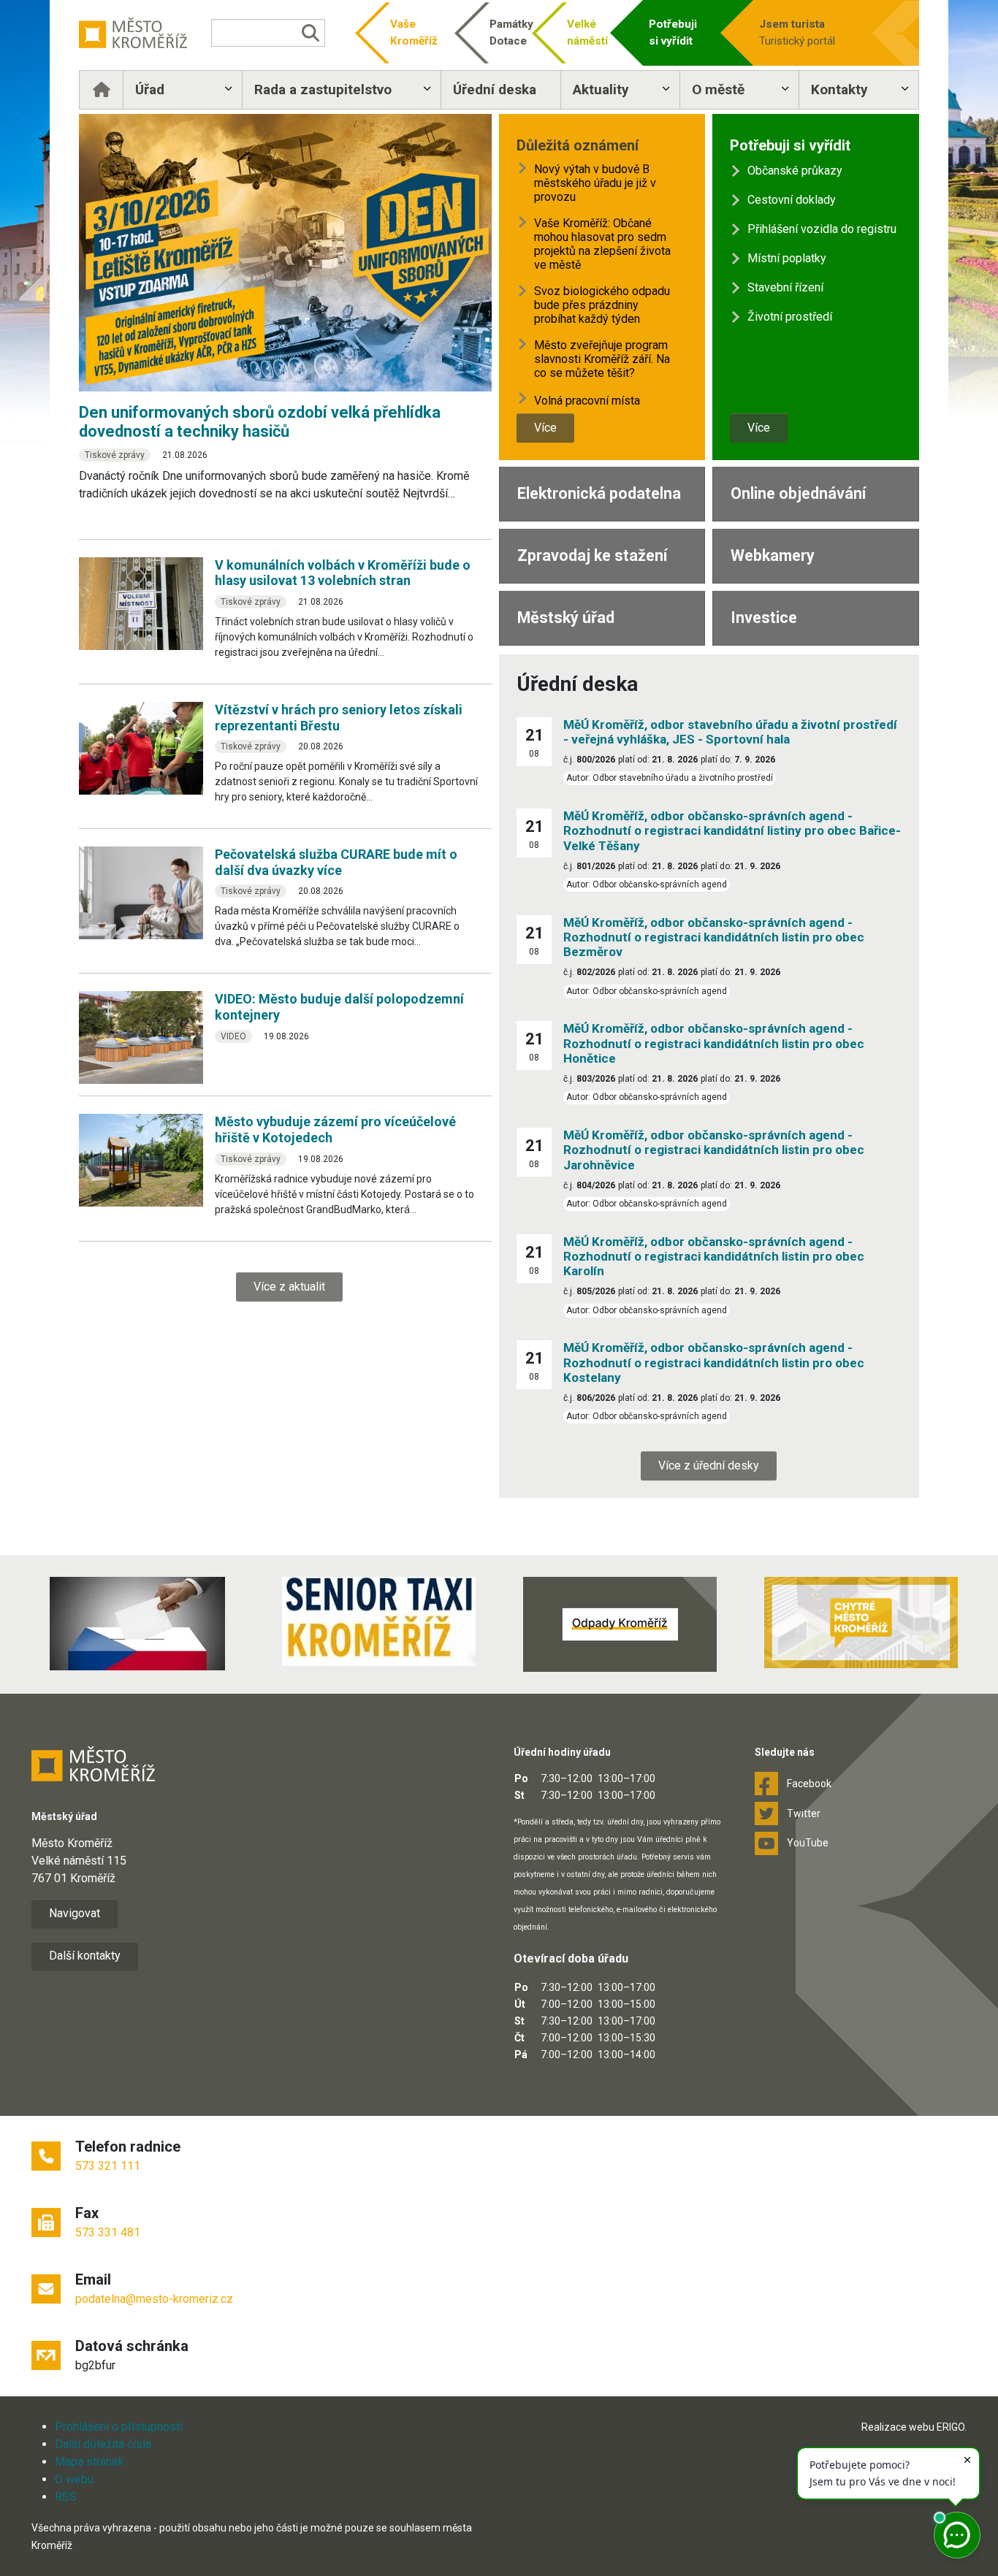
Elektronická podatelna (599, 493)
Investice (764, 618)
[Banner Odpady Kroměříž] (620, 1624)
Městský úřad (566, 618)
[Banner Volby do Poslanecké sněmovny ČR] (137, 1624)
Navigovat (75, 1913)
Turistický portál (797, 33)
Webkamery (773, 555)
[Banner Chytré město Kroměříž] (861, 1623)
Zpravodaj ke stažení (592, 555)
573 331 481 (108, 2232)
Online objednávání (798, 493)
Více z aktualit (289, 1287)
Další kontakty (85, 1956)
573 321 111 (108, 2166)
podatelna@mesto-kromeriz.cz (154, 2299)
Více (545, 428)
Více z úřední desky (709, 1465)
